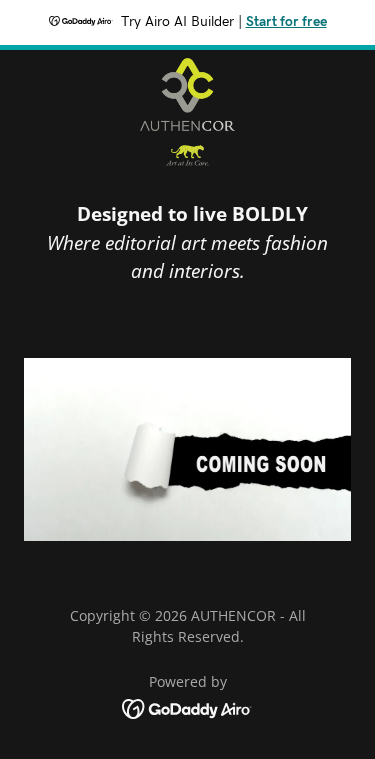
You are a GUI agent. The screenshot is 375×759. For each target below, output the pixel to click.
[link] (187, 113)
